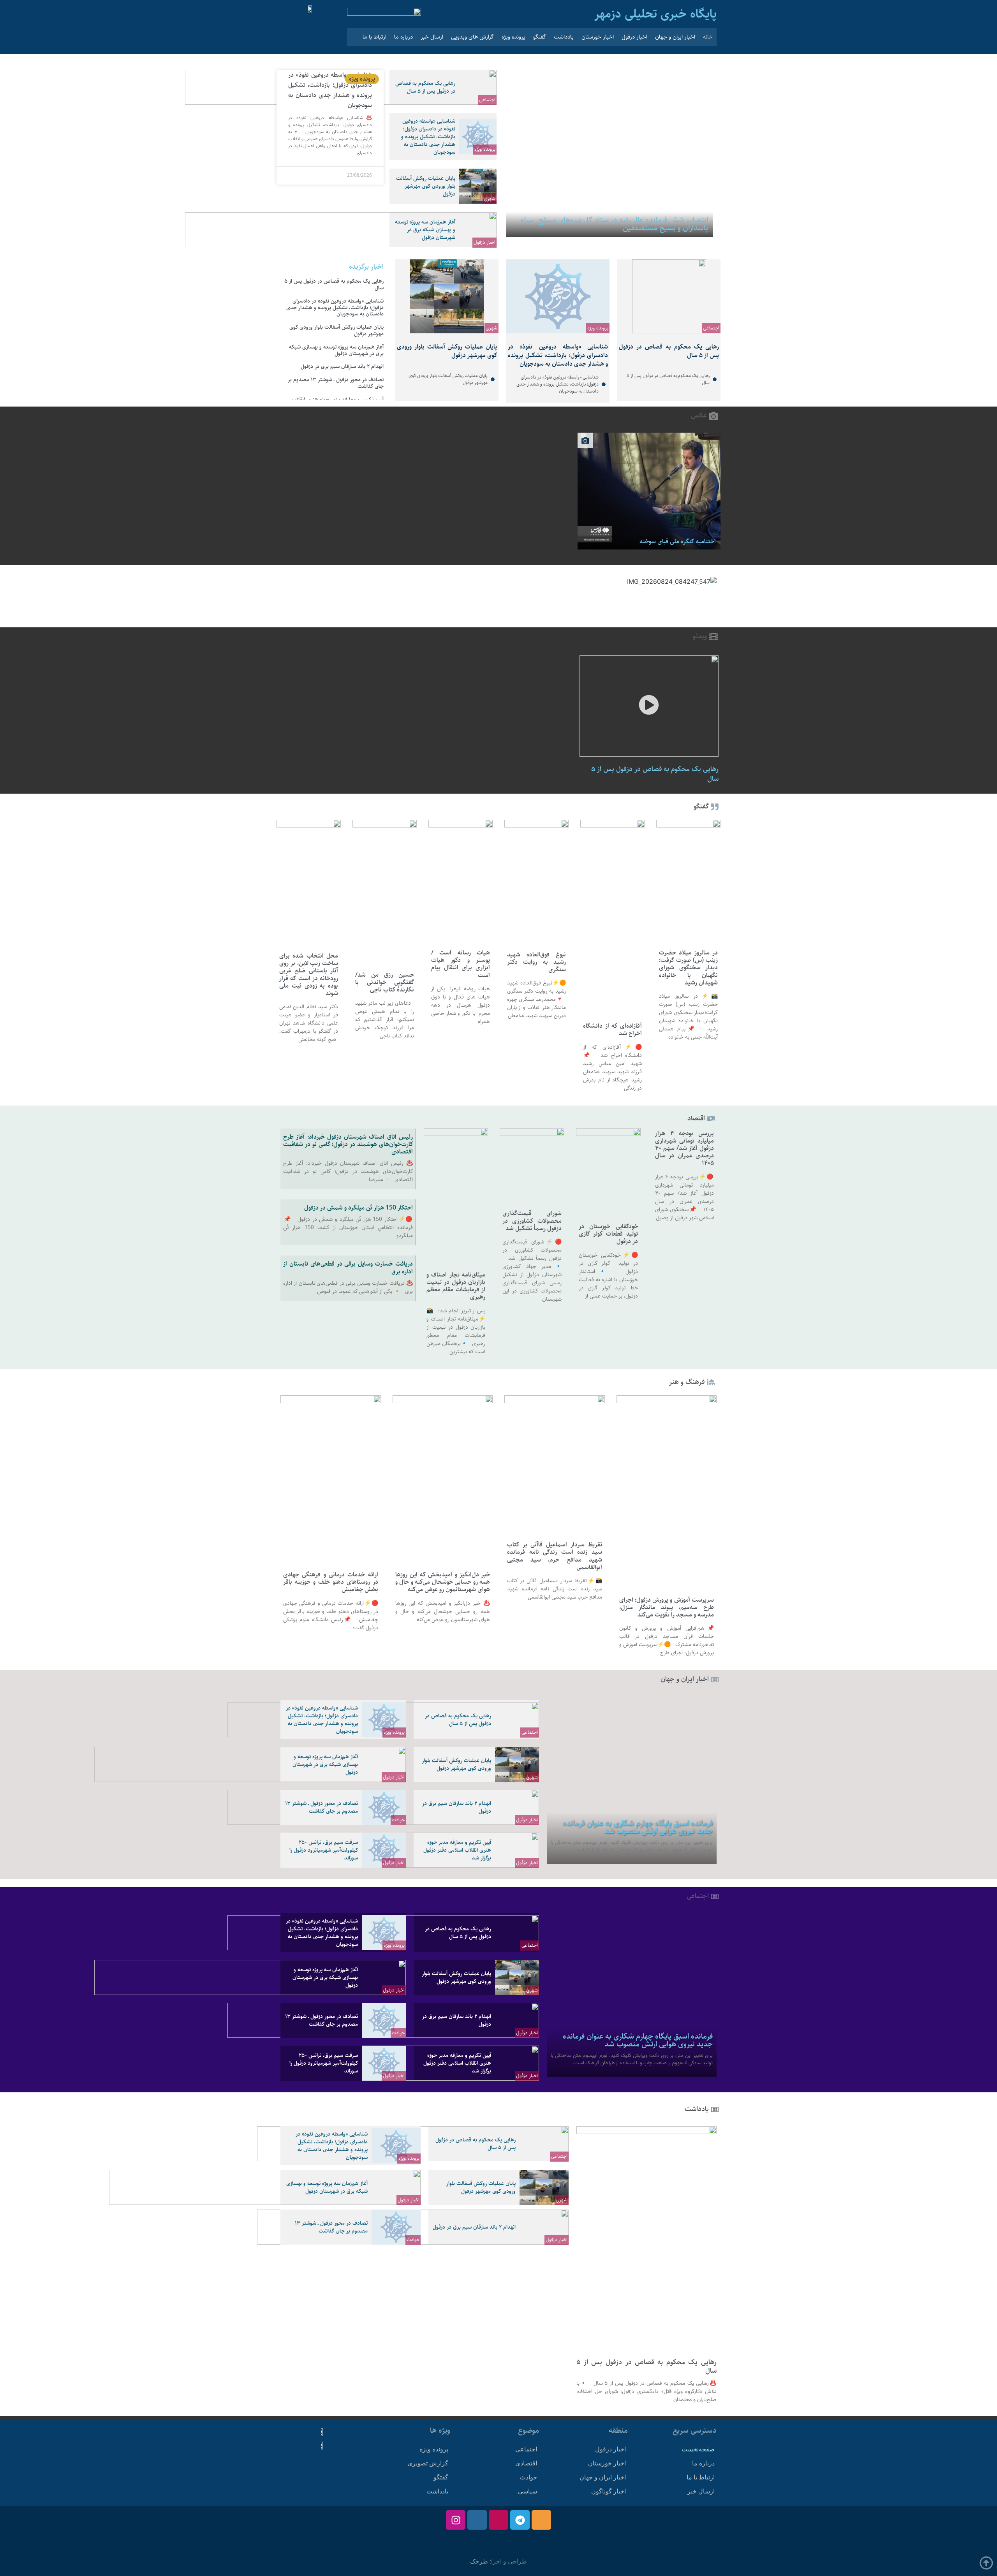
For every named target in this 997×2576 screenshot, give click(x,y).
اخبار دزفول (634, 37)
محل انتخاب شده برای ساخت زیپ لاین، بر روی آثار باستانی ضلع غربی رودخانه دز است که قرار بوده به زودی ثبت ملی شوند (309, 975)
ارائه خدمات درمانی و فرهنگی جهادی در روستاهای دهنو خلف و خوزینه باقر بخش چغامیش (331, 1582)
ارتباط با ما (374, 37)
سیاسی (528, 2491)
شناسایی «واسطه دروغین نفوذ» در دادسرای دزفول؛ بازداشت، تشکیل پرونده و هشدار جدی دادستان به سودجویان (428, 137)
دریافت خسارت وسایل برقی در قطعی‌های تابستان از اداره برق (348, 1268)
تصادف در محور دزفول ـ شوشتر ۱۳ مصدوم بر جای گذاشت (336, 383)
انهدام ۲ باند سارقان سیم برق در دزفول (342, 366)
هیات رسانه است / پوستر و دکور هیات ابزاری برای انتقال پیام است (461, 964)
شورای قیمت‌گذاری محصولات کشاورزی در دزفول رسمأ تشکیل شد (532, 1221)
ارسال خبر (432, 37)
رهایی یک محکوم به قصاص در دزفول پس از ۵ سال (425, 87)
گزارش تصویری (428, 2463)
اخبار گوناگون (609, 2491)
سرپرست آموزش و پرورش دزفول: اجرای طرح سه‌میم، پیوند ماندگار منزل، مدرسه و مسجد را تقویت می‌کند (667, 1607)
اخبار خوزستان (598, 37)
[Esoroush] (477, 2520)
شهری (490, 199)
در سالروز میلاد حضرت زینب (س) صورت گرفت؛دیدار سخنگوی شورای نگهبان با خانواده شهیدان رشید (688, 968)
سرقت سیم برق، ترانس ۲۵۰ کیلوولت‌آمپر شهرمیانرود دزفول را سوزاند (324, 1850)
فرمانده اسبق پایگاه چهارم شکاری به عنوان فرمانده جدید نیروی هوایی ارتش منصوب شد (638, 1827)
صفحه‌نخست (698, 2449)
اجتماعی (487, 100)
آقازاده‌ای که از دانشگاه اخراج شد (612, 1030)
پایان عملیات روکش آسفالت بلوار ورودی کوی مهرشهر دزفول (426, 186)
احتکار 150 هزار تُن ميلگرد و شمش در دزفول (358, 1208)
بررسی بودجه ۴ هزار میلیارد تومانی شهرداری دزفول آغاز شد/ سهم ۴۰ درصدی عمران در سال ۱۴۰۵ (685, 1148)
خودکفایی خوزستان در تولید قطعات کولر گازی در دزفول (608, 1234)
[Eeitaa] (541, 2520)
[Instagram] (456, 2520)
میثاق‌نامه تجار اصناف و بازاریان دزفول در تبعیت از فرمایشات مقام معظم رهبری (456, 1286)
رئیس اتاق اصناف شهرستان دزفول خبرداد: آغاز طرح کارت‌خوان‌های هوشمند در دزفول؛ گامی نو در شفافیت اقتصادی (348, 1144)
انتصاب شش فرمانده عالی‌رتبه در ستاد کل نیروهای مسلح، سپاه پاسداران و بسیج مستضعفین (614, 224)
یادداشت (564, 37)
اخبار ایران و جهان (675, 37)
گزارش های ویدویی (472, 37)
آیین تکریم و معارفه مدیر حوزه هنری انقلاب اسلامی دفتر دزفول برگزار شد (457, 1850)
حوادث (398, 1820)
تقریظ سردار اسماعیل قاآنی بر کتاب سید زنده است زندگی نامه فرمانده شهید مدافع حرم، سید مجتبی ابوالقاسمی (555, 1556)
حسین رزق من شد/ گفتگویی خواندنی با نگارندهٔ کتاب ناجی (385, 982)
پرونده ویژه (513, 37)
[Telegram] (520, 2520)
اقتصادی (526, 2463)
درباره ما (403, 37)
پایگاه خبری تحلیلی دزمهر (655, 14)
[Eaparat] (498, 2520)
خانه (708, 37)
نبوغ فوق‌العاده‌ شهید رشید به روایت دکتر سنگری (536, 962)
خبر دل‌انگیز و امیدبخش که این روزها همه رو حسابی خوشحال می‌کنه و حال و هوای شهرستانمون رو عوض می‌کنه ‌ (443, 1582)
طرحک (479, 2561)
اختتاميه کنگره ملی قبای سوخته (678, 541)
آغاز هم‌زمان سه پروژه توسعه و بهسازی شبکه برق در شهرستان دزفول (425, 230)
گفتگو (540, 37)
